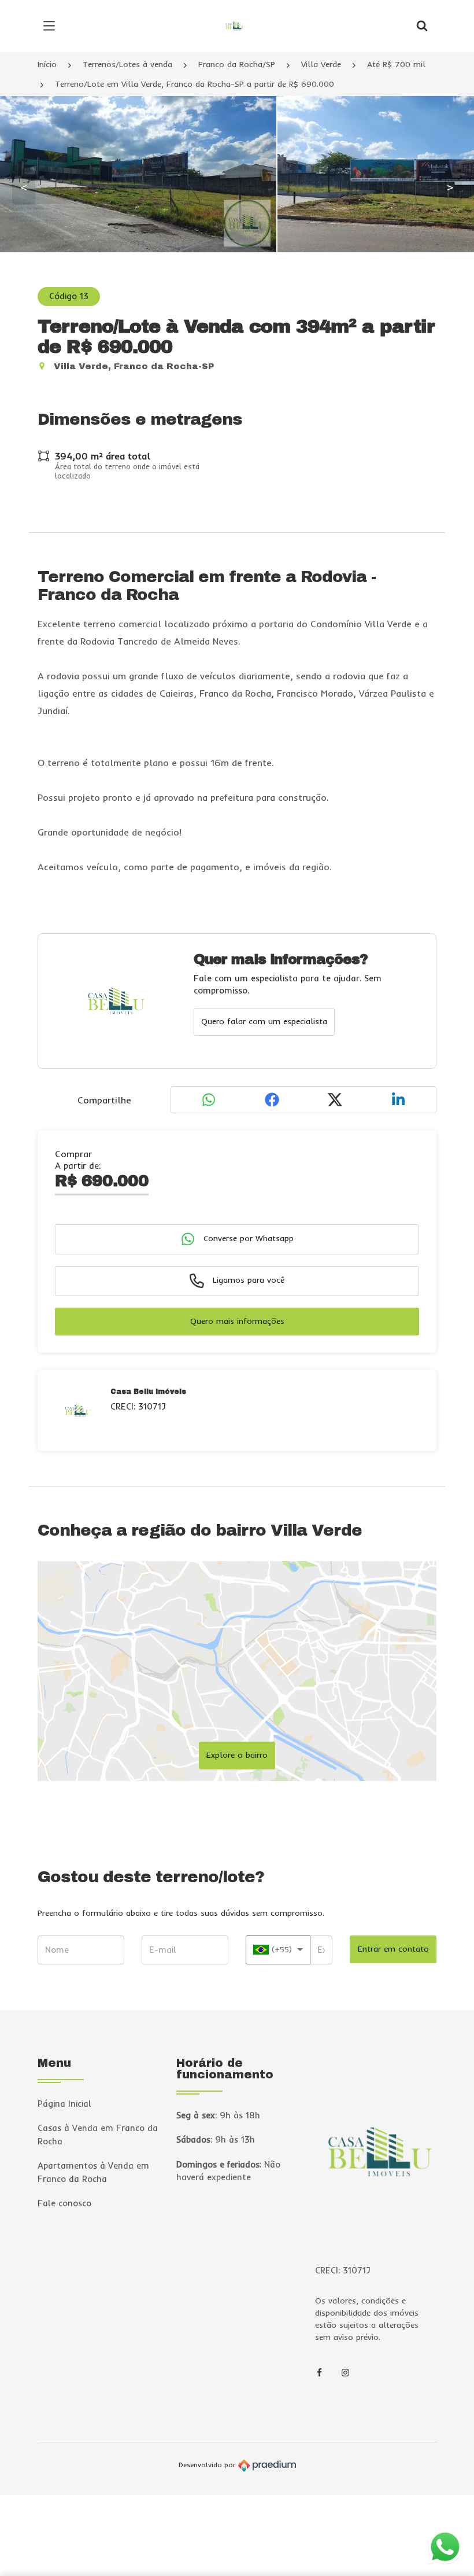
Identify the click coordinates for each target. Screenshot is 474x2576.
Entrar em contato (393, 1949)
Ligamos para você (247, 1280)
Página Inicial (64, 2104)
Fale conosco (64, 2203)
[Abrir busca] (422, 26)
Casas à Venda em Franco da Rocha (98, 2135)
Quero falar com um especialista (264, 1021)
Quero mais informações (237, 1321)
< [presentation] (24, 187)
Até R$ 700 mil (396, 64)
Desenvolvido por (208, 2465)
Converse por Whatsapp (247, 1238)
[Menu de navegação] (52, 26)
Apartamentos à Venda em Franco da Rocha (93, 2172)
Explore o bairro (237, 1755)
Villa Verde (321, 64)
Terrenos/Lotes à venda (127, 64)
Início (47, 64)
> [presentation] (450, 187)
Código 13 (69, 296)
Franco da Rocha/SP (237, 64)
